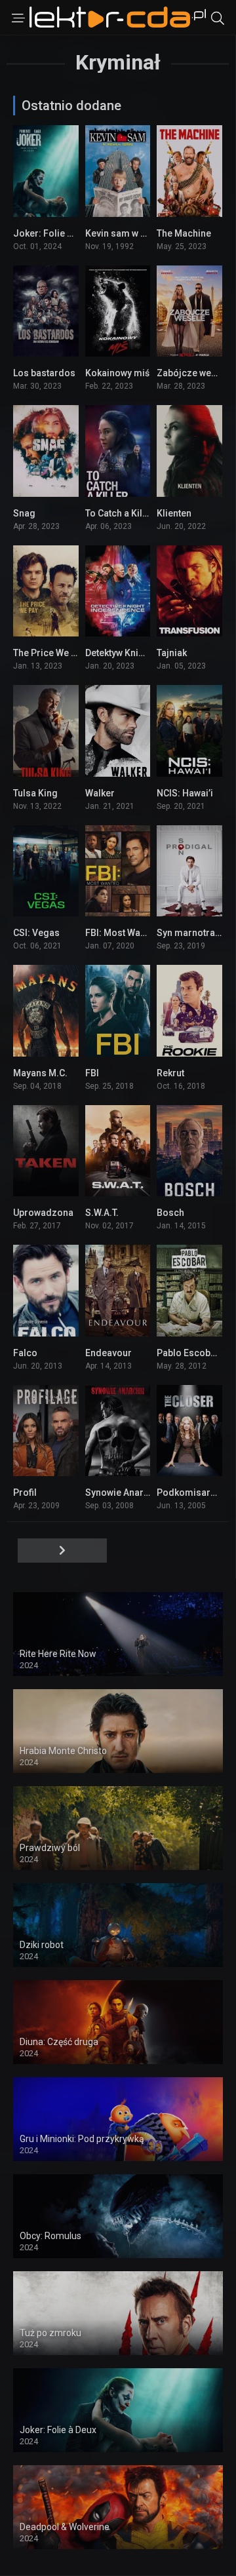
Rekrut (170, 1073)
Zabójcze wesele (193, 373)
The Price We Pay (50, 653)
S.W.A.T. (102, 1213)
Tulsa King (35, 793)
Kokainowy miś (117, 373)
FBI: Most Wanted (122, 933)
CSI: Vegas (36, 933)
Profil (25, 1493)
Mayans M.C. (40, 1073)
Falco (25, 1353)
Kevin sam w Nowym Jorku (143, 233)
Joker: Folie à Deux (54, 233)
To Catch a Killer (120, 513)
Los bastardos (44, 373)
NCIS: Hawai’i (185, 793)
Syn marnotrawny (194, 933)
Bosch (170, 1213)
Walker (100, 793)
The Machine (184, 233)
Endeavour (108, 1353)
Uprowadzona (43, 1213)
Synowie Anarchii (122, 1493)
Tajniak (172, 653)
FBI (92, 1073)
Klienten (174, 513)
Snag (24, 513)
